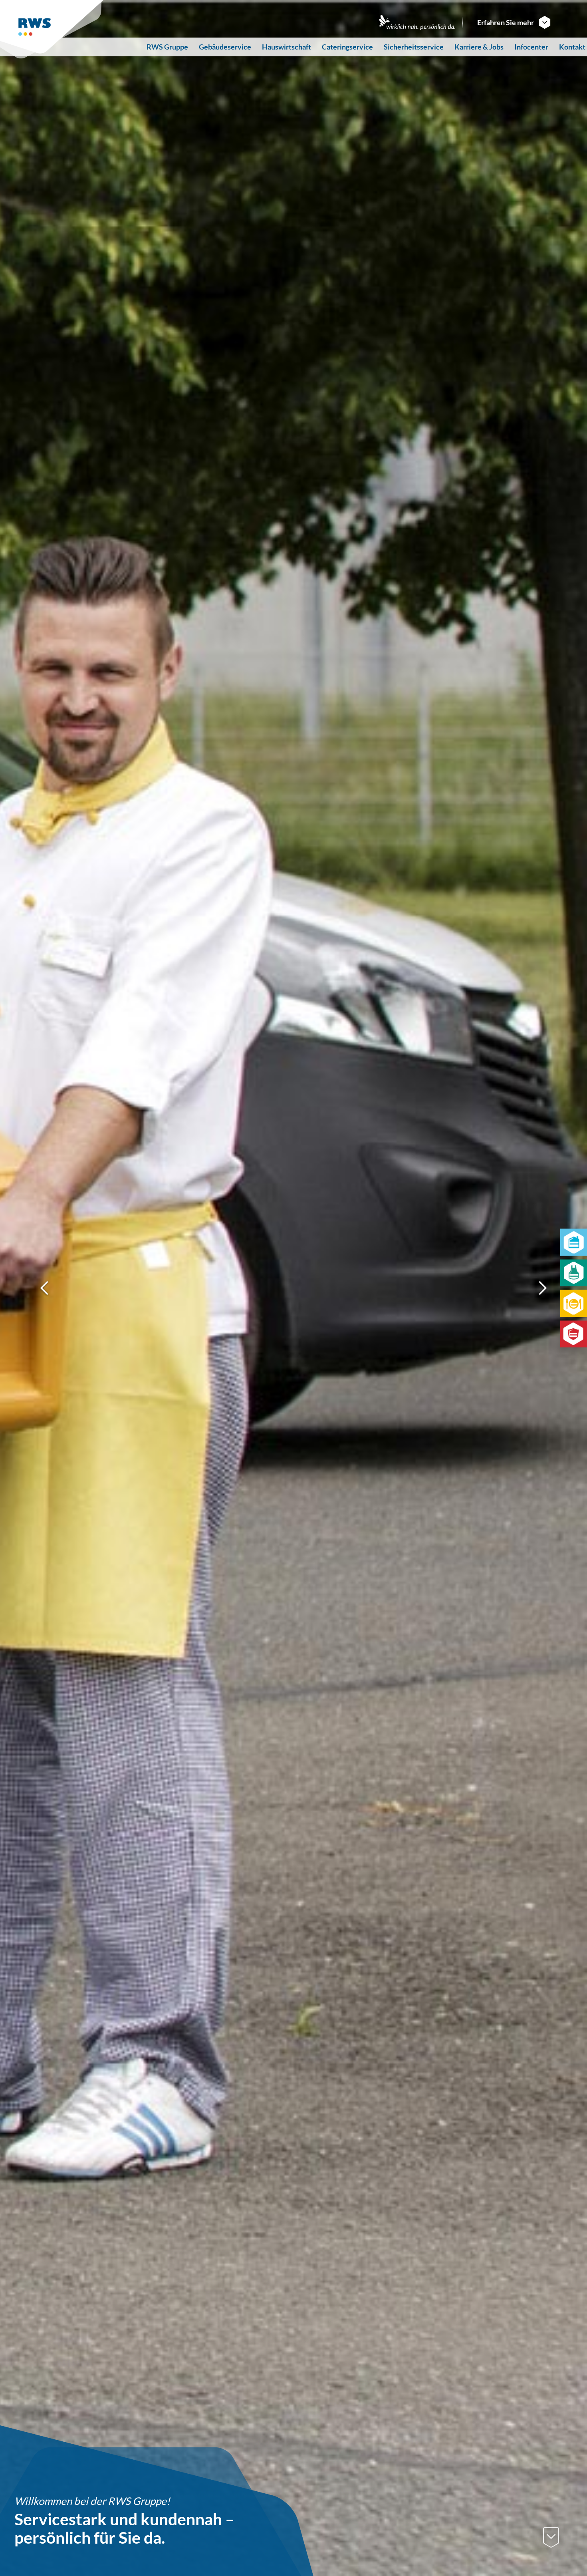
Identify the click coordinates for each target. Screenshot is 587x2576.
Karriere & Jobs (479, 47)
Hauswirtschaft (287, 47)
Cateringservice (347, 47)
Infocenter (531, 47)
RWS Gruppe (167, 47)
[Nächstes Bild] (542, 1288)
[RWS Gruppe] (53, 29)
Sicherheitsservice (414, 47)
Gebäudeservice (225, 47)
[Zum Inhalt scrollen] (551, 2538)
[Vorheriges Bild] (45, 1288)
